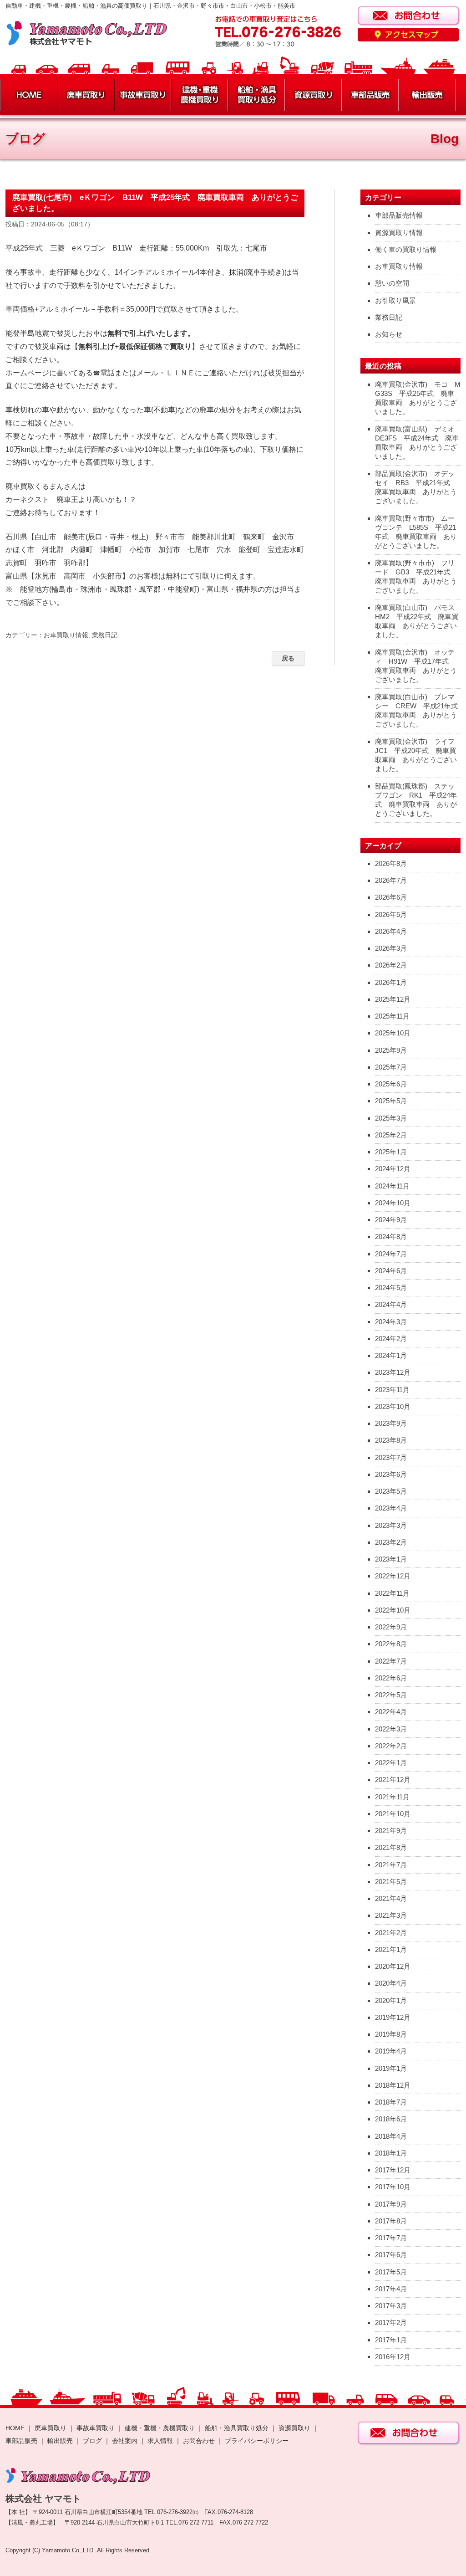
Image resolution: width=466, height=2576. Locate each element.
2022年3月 (391, 1729)
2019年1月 (391, 2068)
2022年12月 (393, 1576)
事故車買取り (96, 2428)
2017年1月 (391, 2340)
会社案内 (126, 2441)
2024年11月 (392, 1186)
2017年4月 (391, 2289)
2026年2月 (391, 965)
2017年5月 (391, 2272)
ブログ (92, 2441)
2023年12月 (393, 1372)
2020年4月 (391, 1983)
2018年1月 (391, 2153)
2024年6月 (391, 1271)
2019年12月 (393, 2017)
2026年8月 (391, 863)
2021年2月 (391, 1933)
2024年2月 (391, 1339)
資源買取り (294, 2428)
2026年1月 (391, 982)
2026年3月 (391, 948)
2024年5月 (391, 1288)
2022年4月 (391, 1712)
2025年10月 (393, 1033)
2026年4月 (391, 931)
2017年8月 (391, 2221)
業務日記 (105, 635)
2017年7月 (391, 2238)
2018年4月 (391, 2136)
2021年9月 (391, 1831)
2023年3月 (391, 1525)
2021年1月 (391, 1949)
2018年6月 (391, 2119)
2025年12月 (393, 999)
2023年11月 (392, 1390)
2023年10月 (393, 1406)
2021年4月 (391, 1898)
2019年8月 (391, 2034)
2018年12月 (393, 2085)
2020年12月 (393, 1966)
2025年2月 (391, 1135)
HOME (15, 2428)
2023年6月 (391, 1474)
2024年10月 (393, 1203)
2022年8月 (391, 1644)
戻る (288, 658)
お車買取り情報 (66, 635)
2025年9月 (391, 1050)
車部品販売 (21, 2441)
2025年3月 (391, 1118)
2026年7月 (391, 880)
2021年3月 (391, 1915)
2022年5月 (391, 1695)
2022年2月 (391, 1746)
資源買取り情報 (399, 233)
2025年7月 (391, 1067)
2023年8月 (391, 1440)
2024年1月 (391, 1355)
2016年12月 (393, 2357)
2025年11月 (392, 1016)
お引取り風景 (395, 300)
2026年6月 (391, 897)
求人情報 (160, 2441)
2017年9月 (391, 2204)
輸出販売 (60, 2441)
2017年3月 (391, 2306)
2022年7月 (391, 1661)
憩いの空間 (392, 283)
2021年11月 (392, 1797)
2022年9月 (391, 1627)
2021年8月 (391, 1847)
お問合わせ (199, 2441)
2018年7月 (391, 2102)
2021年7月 (391, 1865)
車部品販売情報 (399, 215)
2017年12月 (393, 2170)
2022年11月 (392, 1593)
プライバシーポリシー (257, 2441)
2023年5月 (391, 1491)
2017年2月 (391, 2322)
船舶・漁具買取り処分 (237, 2428)
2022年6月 (391, 1678)
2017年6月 (391, 2255)
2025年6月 (391, 1084)
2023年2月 (391, 1542)
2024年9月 (391, 1220)
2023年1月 (391, 1559)
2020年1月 (391, 2000)
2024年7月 (391, 1254)
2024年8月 (391, 1237)
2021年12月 (393, 1780)
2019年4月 (391, 2051)
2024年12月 (393, 1169)
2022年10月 (393, 1610)
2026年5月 (391, 914)
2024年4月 (391, 1304)
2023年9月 (391, 1423)
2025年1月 (391, 1152)
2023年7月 (391, 1457)
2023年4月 (391, 1508)
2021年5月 (391, 1882)
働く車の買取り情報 (406, 249)
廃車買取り (51, 2428)
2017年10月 (393, 2187)
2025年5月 (391, 1101)
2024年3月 (391, 1322)
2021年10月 (393, 1814)
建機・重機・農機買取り (160, 2428)
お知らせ (389, 334)
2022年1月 (391, 1763)
